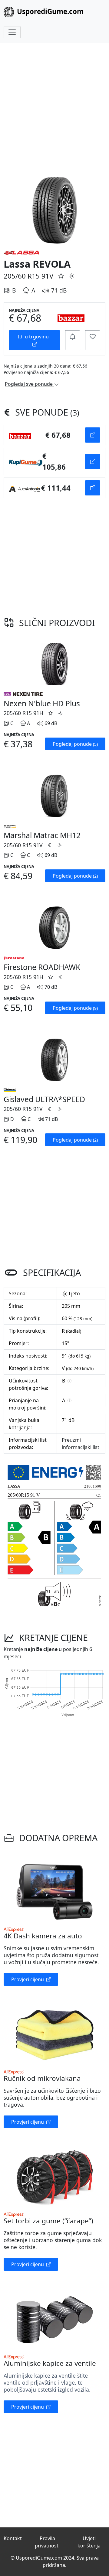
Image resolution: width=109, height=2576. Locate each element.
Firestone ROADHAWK (42, 967)
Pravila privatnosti (47, 2542)
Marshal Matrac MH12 (42, 835)
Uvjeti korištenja (89, 2542)
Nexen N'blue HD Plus (42, 703)
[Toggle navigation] (12, 32)
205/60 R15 (22, 276)
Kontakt (13, 2538)
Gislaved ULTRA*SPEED (44, 1099)
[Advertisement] (54, 108)
